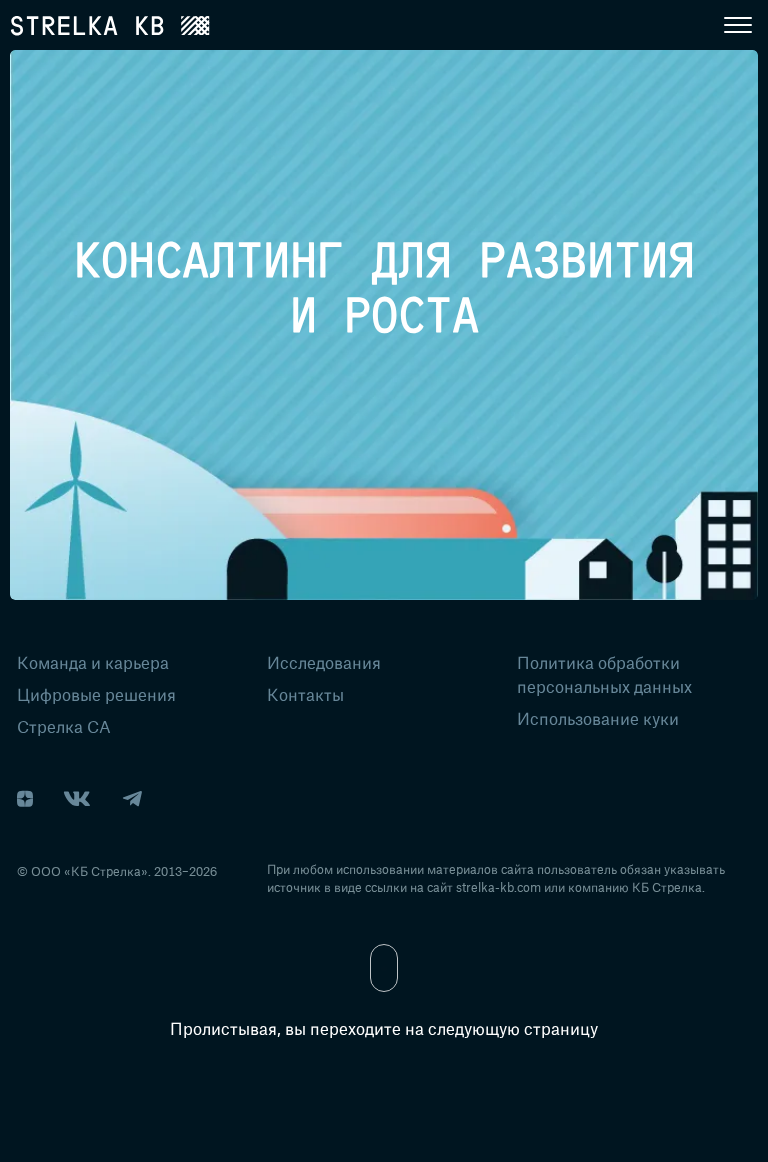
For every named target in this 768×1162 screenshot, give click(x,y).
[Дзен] (25, 800)
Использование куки (598, 718)
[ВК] (77, 800)
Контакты (305, 694)
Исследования (324, 662)
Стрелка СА (64, 726)
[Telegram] (132, 800)
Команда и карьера (93, 662)
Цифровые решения (96, 694)
